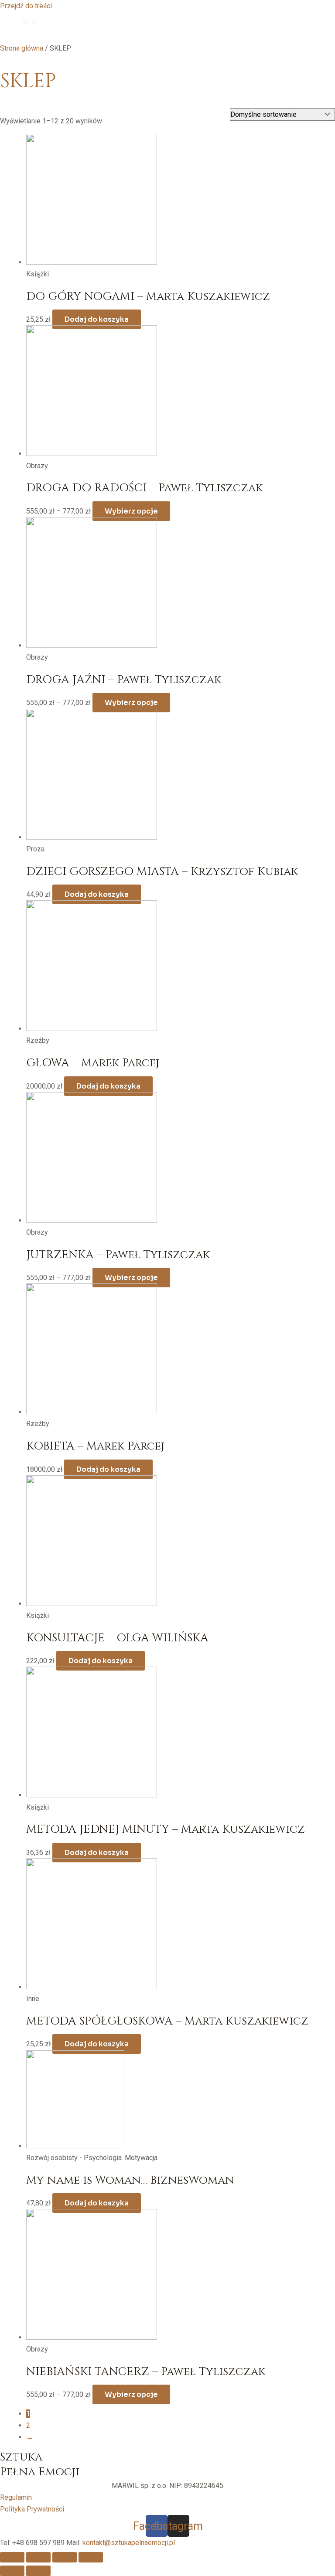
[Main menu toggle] (30, 22)
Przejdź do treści (26, 6)
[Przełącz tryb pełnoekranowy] (65, 2557)
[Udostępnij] (38, 2557)
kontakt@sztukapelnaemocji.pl (129, 2543)
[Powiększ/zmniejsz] (91, 2557)
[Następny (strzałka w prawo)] (38, 2571)
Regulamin (16, 2497)
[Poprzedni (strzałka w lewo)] (12, 2571)
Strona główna (22, 48)
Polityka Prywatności (32, 2509)
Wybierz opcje (131, 511)
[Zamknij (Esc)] (12, 2557)
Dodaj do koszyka (97, 319)
